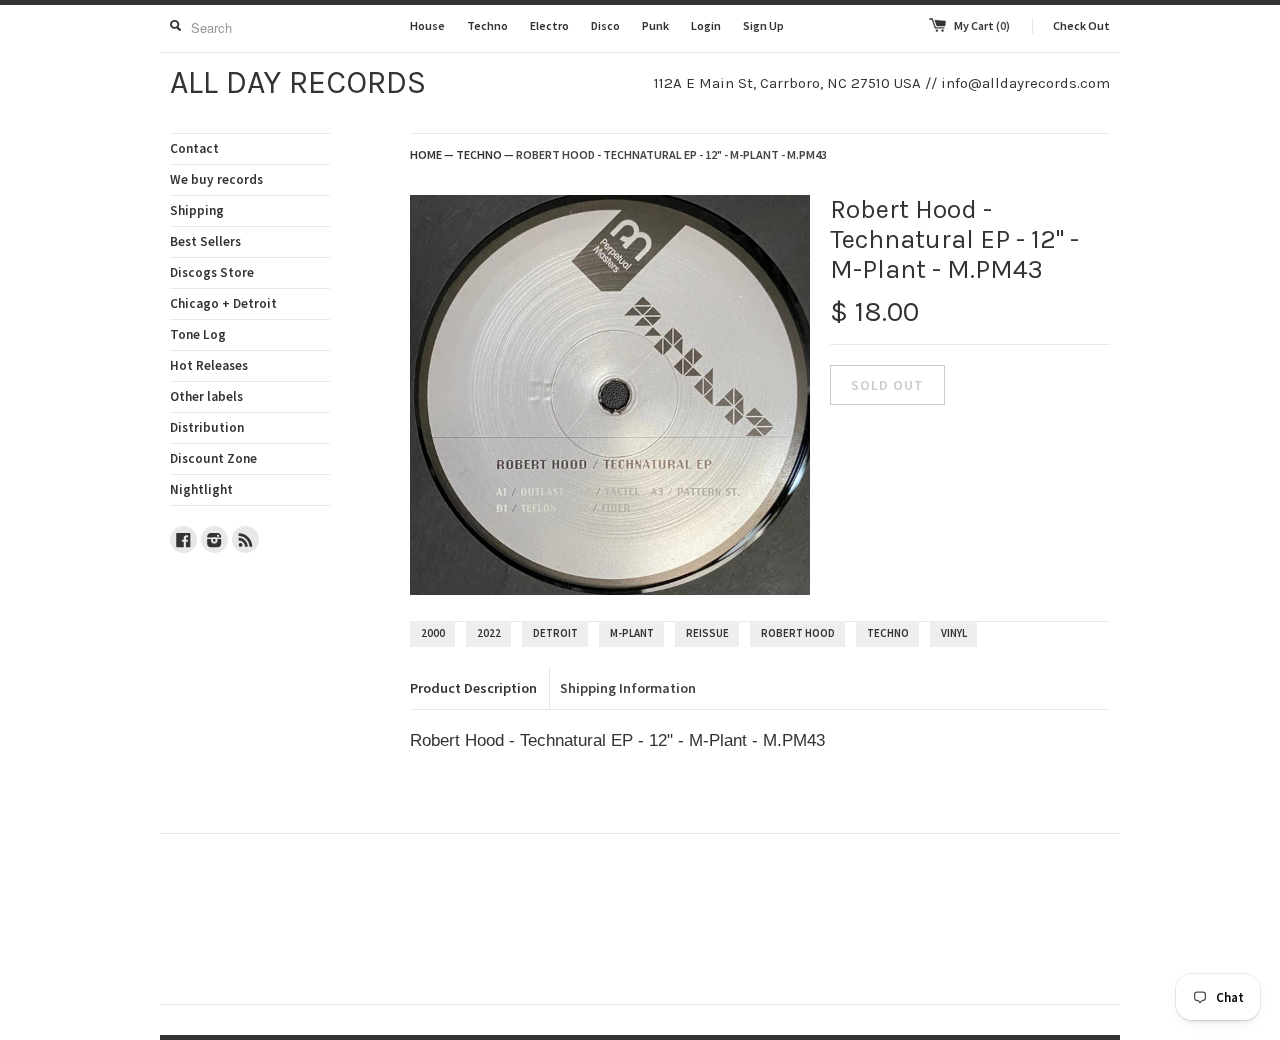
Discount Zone (213, 458)
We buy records (216, 179)
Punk (655, 25)
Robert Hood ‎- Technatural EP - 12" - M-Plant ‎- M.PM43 (671, 154)
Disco (605, 25)
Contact (194, 148)
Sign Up (763, 25)
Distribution (207, 427)
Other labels (206, 396)
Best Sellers (205, 241)
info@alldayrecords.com (1025, 83)
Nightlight (201, 489)
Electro (549, 25)
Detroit (555, 633)
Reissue (707, 633)
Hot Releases (209, 365)
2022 (489, 633)
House (427, 25)
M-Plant (632, 633)
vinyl (954, 633)
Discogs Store (212, 272)
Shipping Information (628, 688)
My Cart (982, 25)
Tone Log (198, 334)
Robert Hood (798, 633)
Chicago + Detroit (223, 303)
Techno (487, 25)
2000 (433, 633)
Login (706, 25)
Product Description (473, 688)
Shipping (197, 210)
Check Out (1081, 25)
